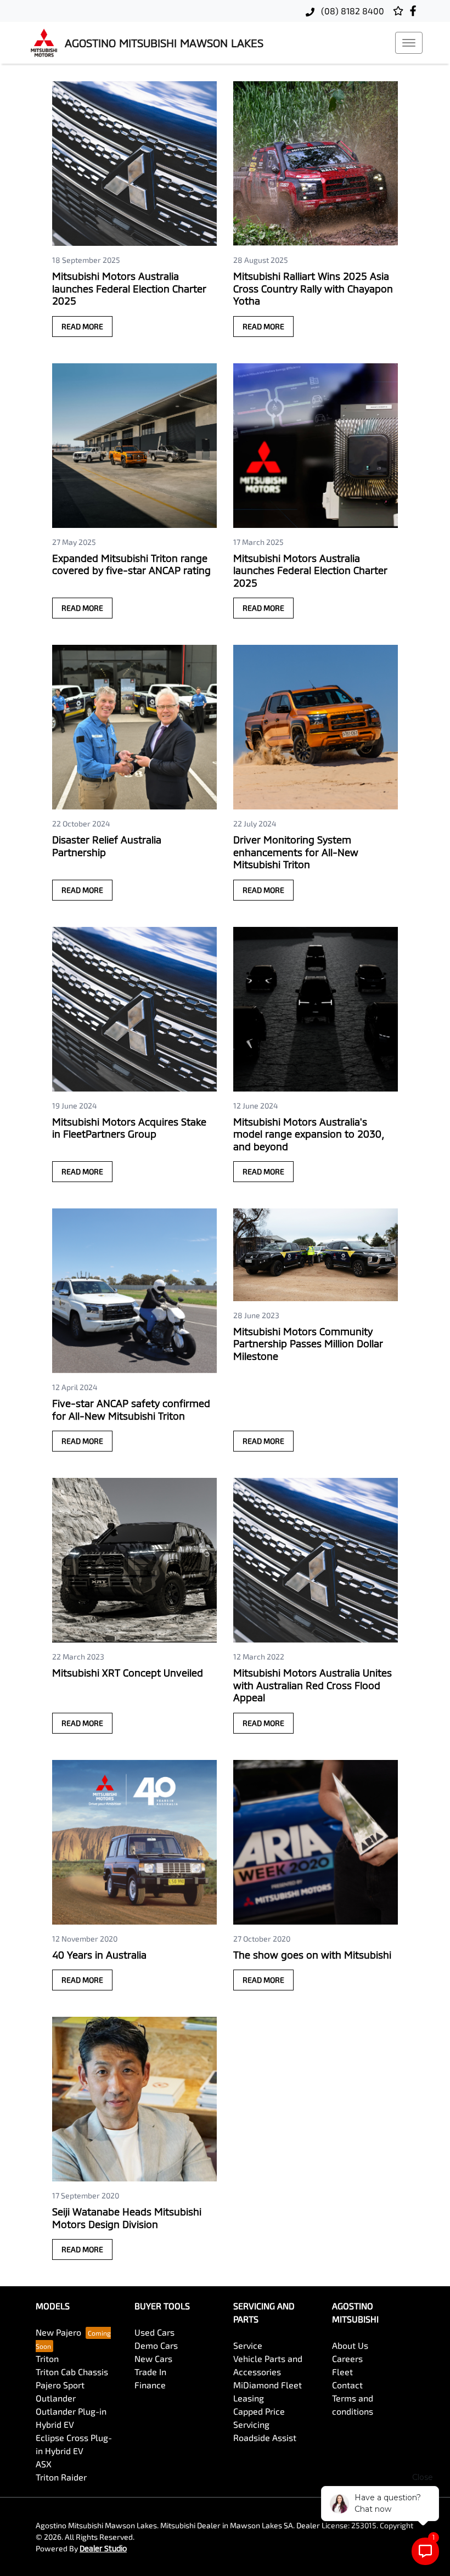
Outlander (56, 2398)
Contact (347, 2385)
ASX (44, 2464)
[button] (409, 43)
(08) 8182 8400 (351, 11)
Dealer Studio (103, 2548)
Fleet (342, 2372)
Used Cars (154, 2332)
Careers (347, 2358)
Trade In (150, 2372)
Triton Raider (61, 2477)
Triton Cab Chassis (72, 2372)
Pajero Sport (60, 2385)
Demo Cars (156, 2345)
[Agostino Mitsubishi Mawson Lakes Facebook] (415, 11)
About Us (350, 2345)
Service (248, 2345)
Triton (47, 2358)
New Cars (153, 2358)
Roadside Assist (265, 2437)
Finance (150, 2385)
